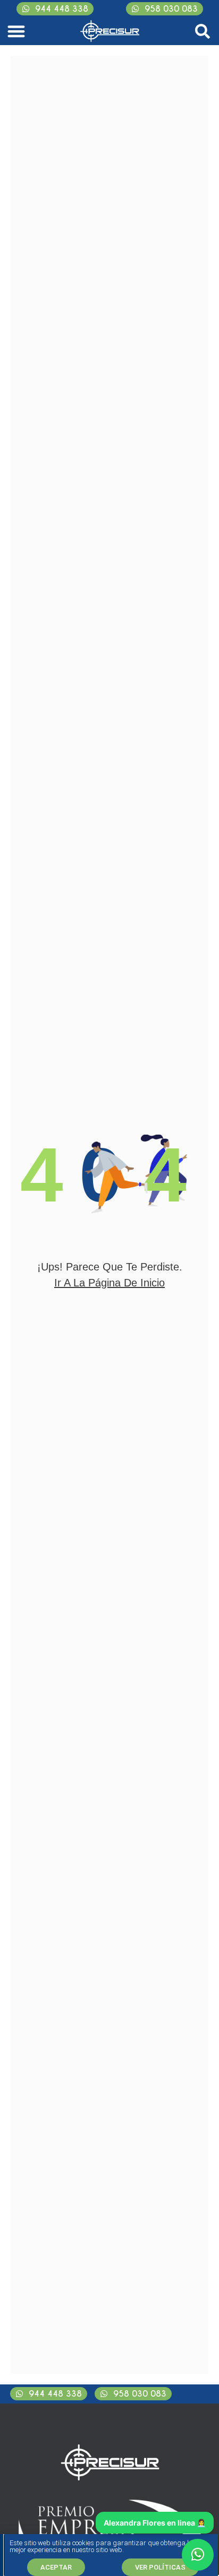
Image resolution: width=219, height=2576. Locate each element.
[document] (109, 1288)
